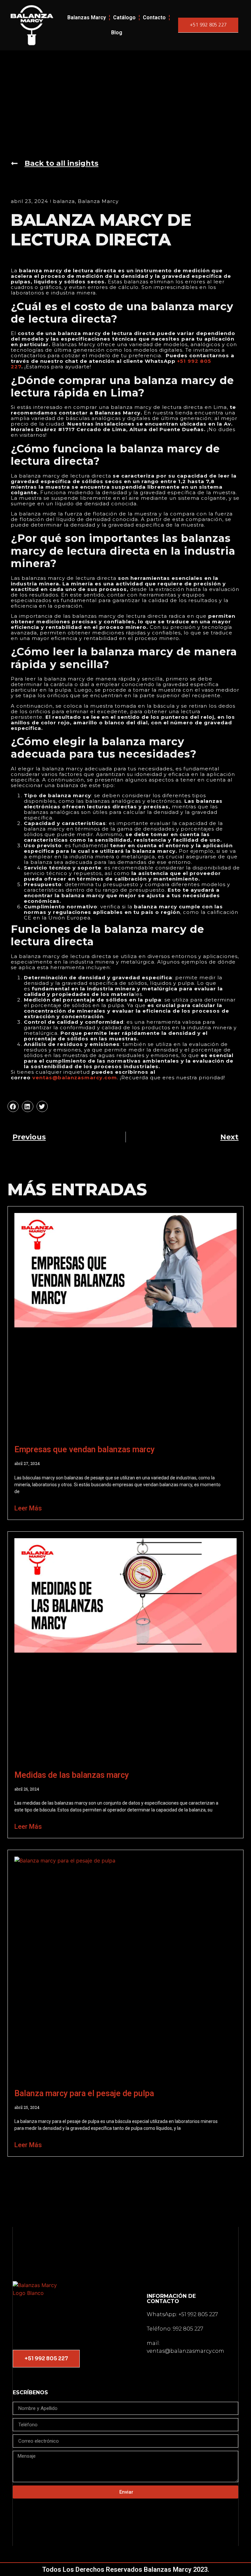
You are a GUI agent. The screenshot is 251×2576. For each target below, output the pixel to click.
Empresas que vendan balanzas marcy (84, 1449)
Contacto (154, 17)
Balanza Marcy (98, 201)
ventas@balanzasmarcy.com (75, 1078)
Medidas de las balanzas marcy (72, 1775)
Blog (117, 33)
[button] (13, 1106)
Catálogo (124, 17)
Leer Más (28, 1508)
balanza (64, 201)
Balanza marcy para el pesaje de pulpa (84, 2093)
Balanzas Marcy (87, 17)
